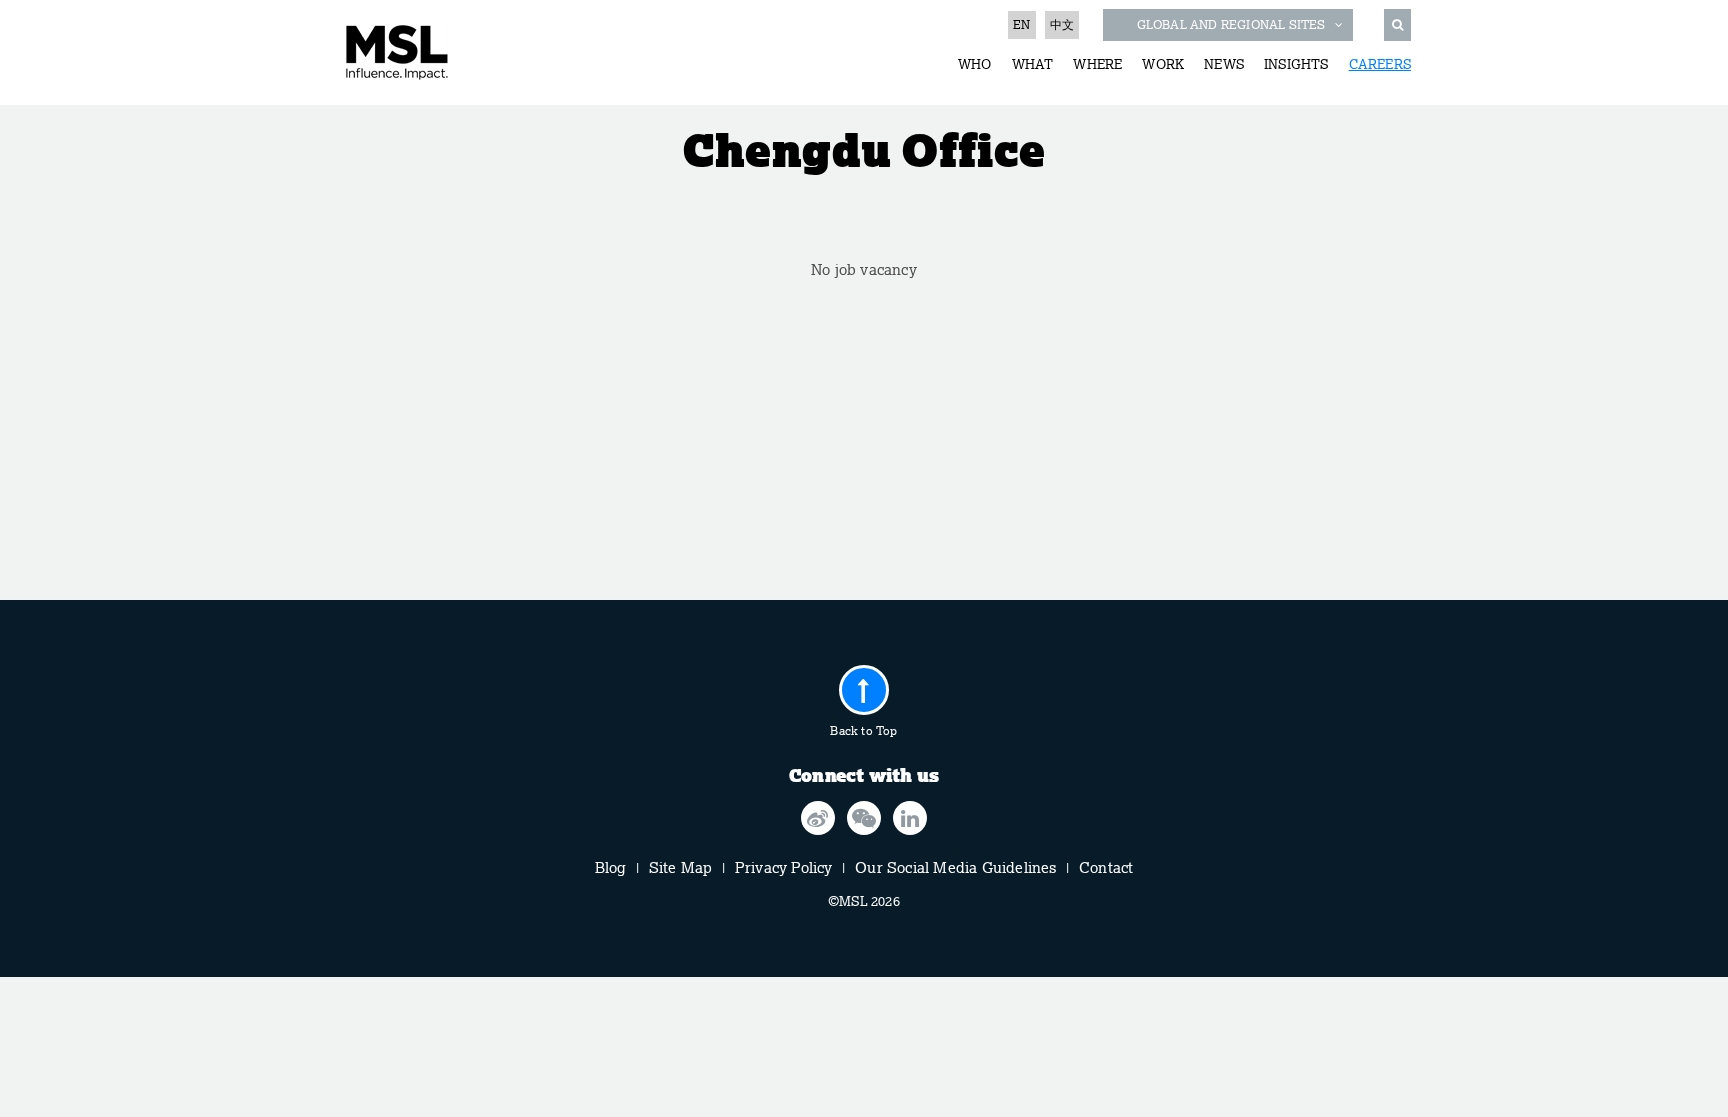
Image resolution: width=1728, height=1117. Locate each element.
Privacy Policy (784, 868)
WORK (1163, 65)
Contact (1106, 868)
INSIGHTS (1296, 65)
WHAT (1033, 65)
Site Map (681, 868)
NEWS (1224, 65)
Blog (611, 868)
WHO (975, 65)
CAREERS (1380, 65)
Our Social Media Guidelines (955, 868)
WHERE (1097, 65)
